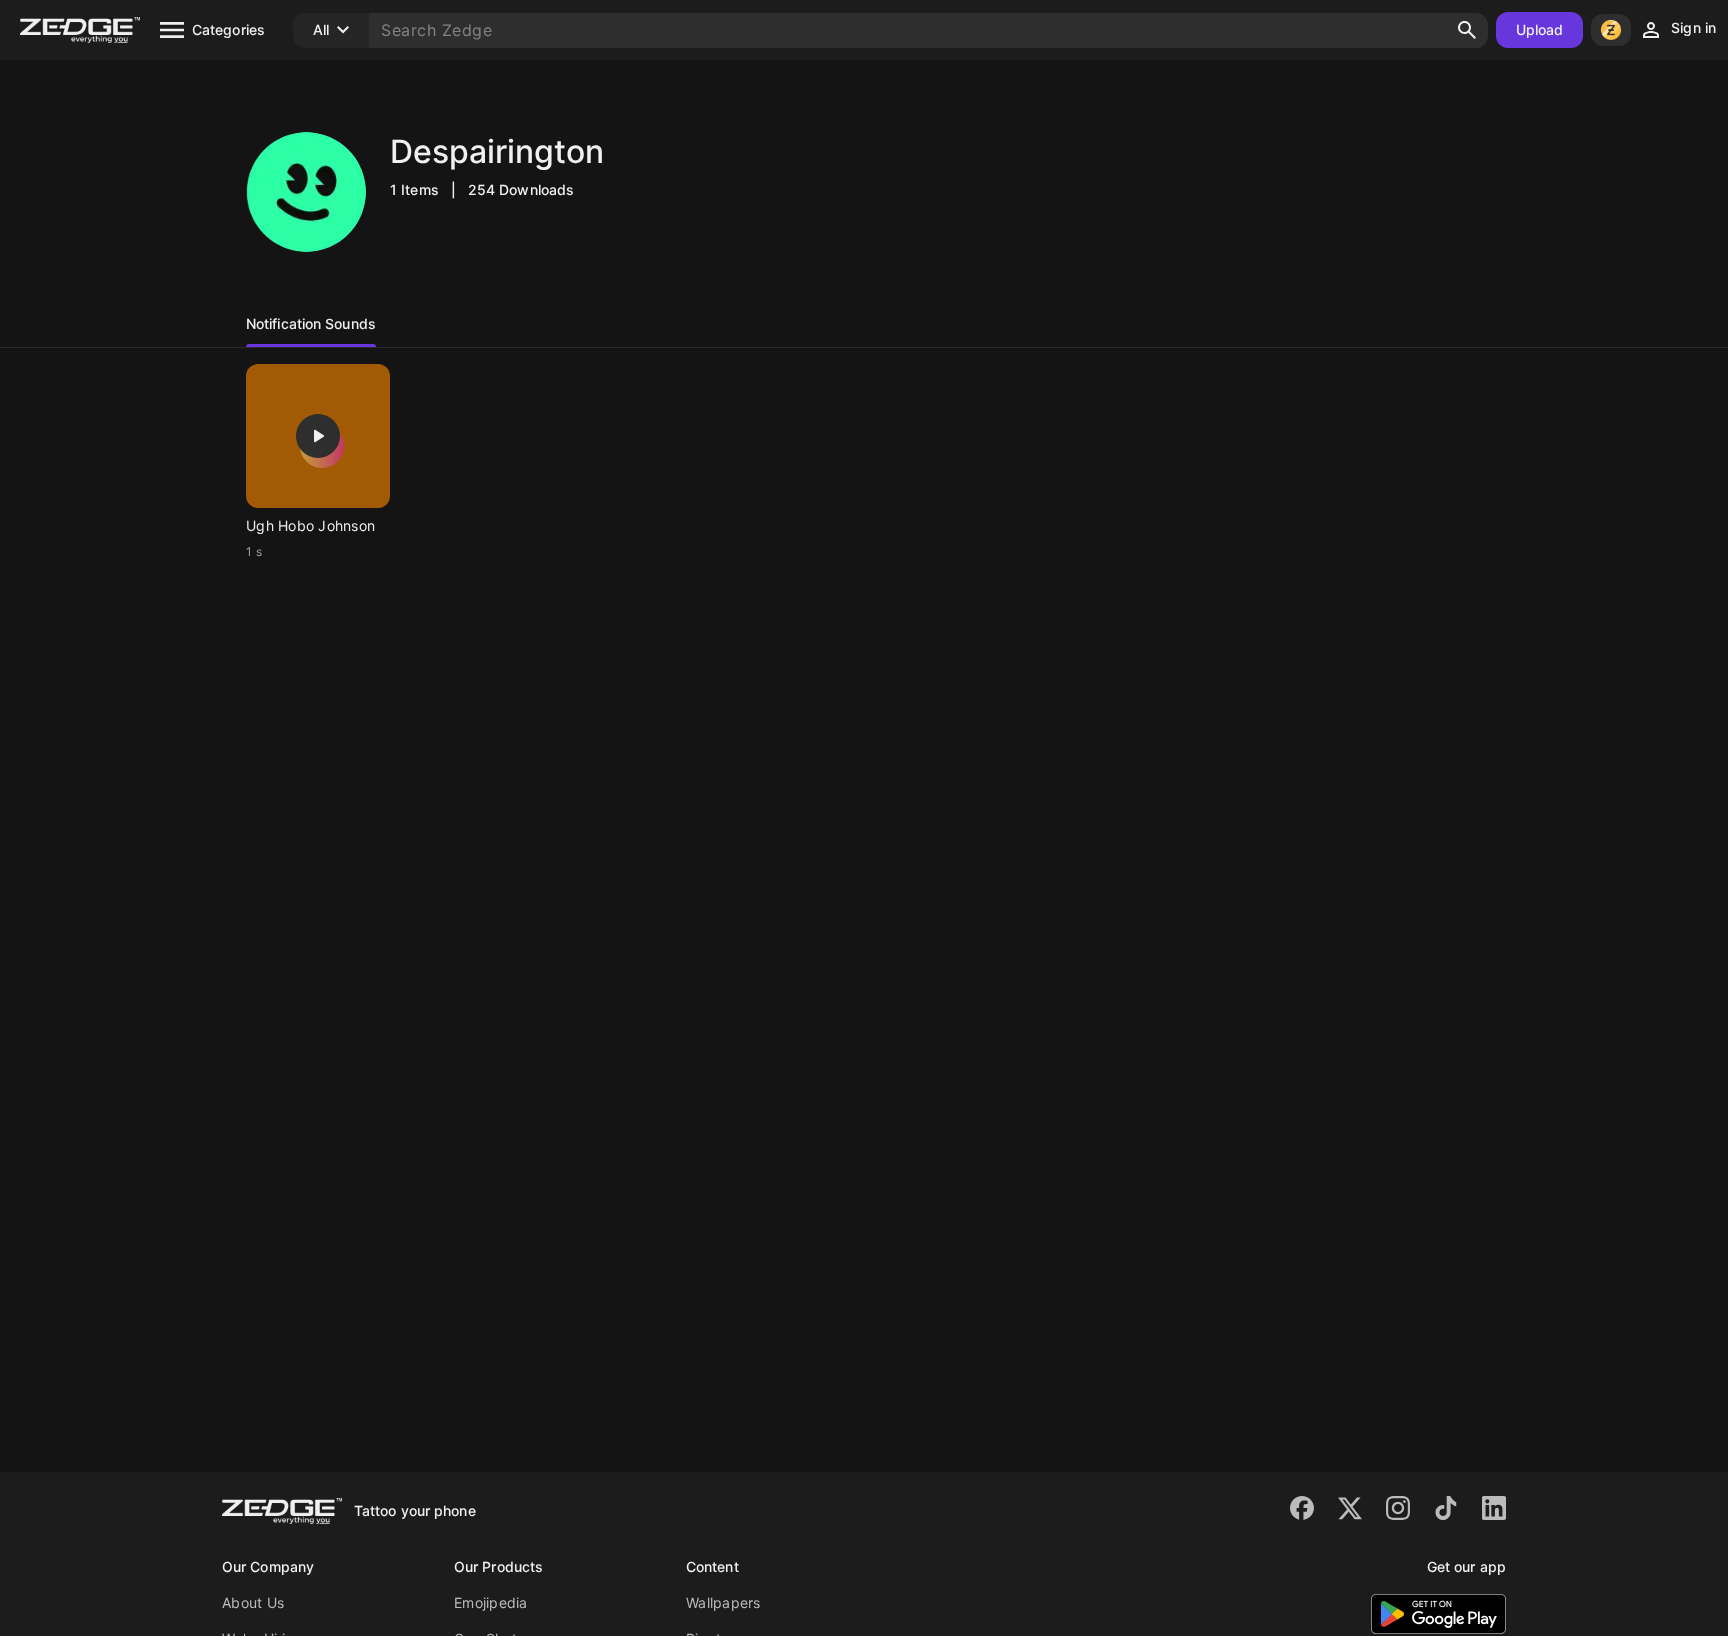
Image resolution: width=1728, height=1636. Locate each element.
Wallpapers (723, 1602)
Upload (1540, 29)
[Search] (1467, 30)
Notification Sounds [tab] (311, 323)
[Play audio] (318, 436)
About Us (253, 1602)
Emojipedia (491, 1602)
